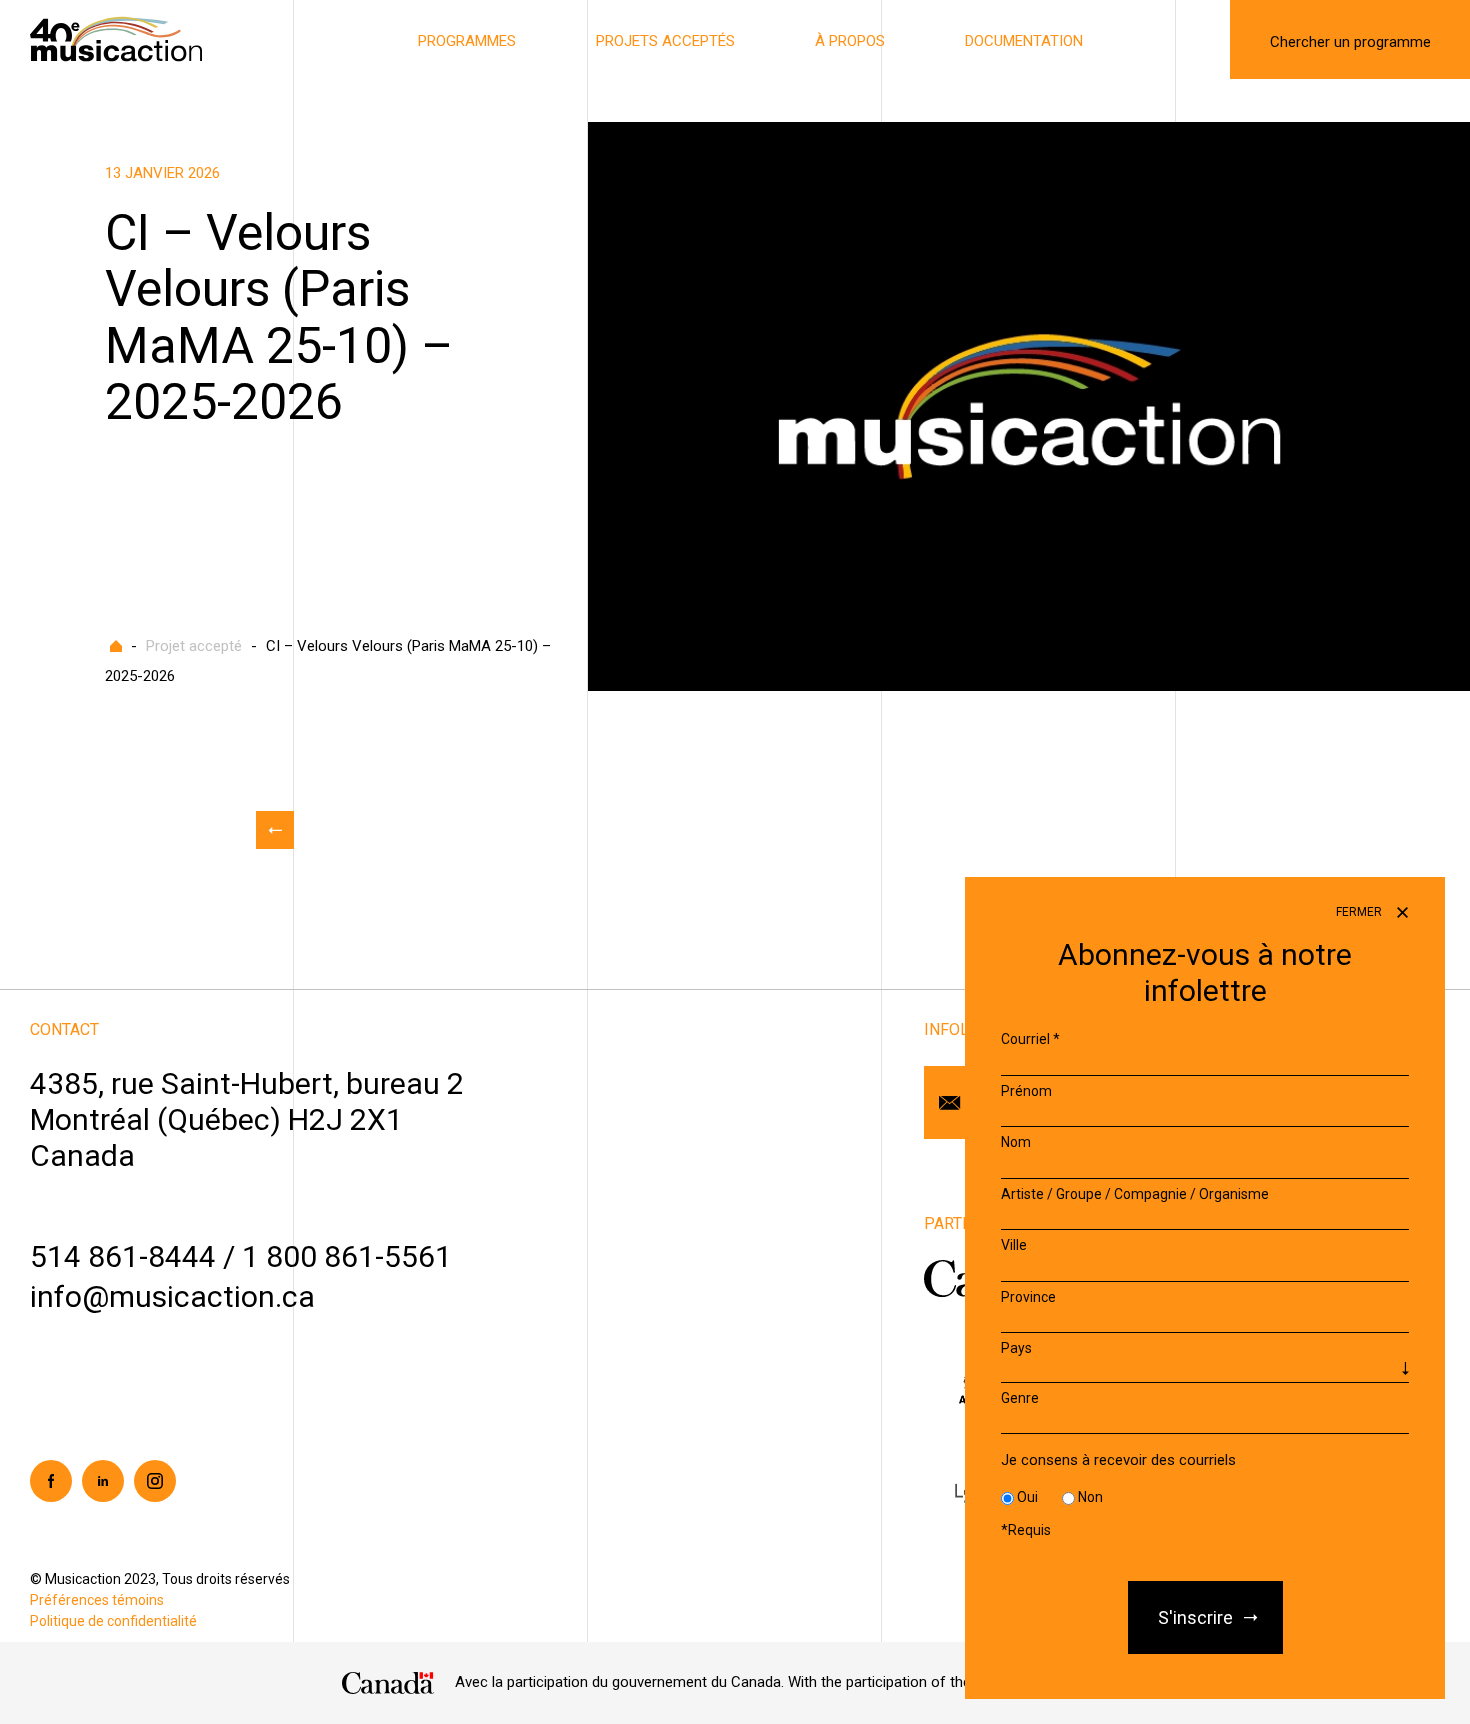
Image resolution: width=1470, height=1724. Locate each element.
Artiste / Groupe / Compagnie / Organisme (1135, 1194)
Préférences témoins (97, 1600)
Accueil (116, 646)
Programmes (467, 41)
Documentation (1024, 41)
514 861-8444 (123, 1256)
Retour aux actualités (275, 830)
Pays (1016, 1348)
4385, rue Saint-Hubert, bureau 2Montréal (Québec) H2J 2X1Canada (247, 1119)
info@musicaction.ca (172, 1296)
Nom (1016, 1142)
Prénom (1026, 1091)
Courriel (1030, 1039)
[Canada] (388, 1683)
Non (1090, 1497)
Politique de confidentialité (113, 1621)
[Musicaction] (116, 38)
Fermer (1360, 912)
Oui (1027, 1497)
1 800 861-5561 (347, 1256)
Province (1028, 1297)
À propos (850, 41)
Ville (1014, 1245)
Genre (1020, 1398)
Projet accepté (194, 646)
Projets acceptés (665, 41)
